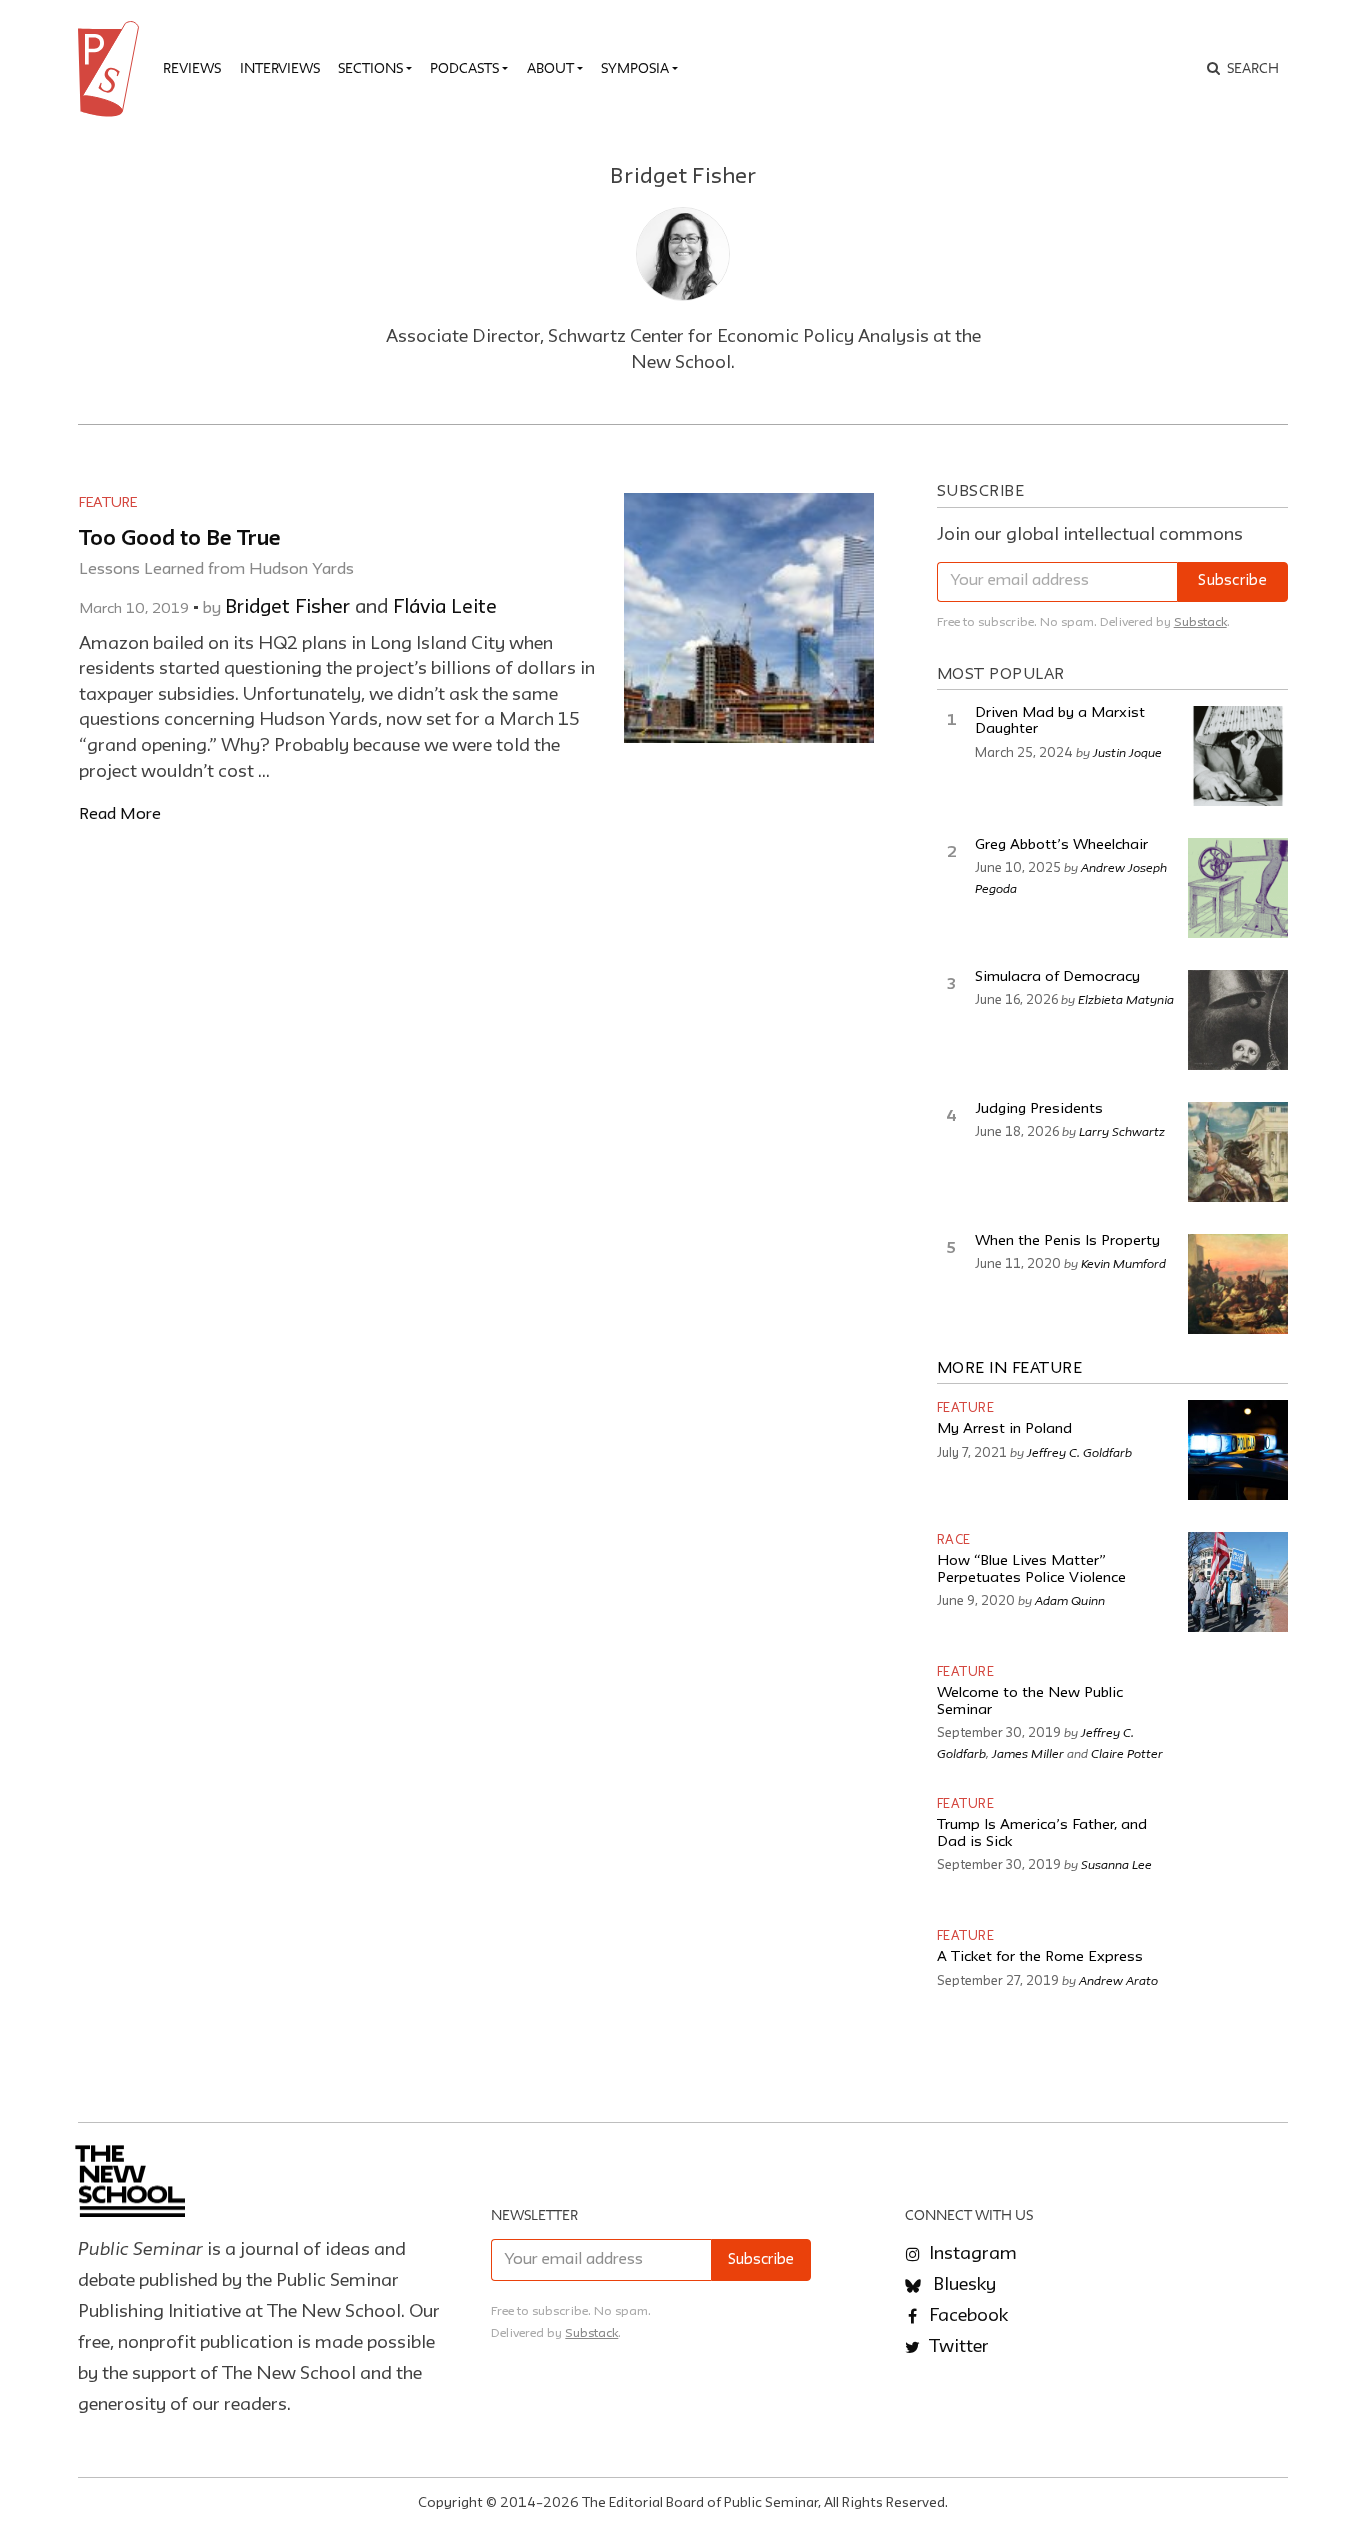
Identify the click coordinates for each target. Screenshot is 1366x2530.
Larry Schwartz (1122, 1131)
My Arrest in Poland (1004, 1429)
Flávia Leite (445, 608)
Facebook (966, 2316)
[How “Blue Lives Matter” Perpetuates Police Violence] (1238, 1582)
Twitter (957, 2347)
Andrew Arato (1118, 1980)
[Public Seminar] (112, 69)
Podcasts (464, 68)
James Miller (1028, 1753)
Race (954, 1540)
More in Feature (1010, 1369)
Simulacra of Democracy (1057, 977)
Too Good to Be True (180, 539)
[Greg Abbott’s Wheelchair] (1238, 888)
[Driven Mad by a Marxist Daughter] (1238, 756)
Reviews (192, 68)
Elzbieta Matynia (1126, 999)
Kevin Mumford (1123, 1263)
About (550, 68)
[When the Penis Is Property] (1238, 1284)
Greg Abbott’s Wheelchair (1061, 845)
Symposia (635, 68)
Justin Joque (1127, 752)
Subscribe (1232, 581)
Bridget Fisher (287, 608)
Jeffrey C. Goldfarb (1079, 1452)
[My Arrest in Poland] (1238, 1450)
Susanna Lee (1116, 1864)
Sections (370, 68)
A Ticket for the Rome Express (1040, 1957)
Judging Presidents (1039, 1109)
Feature (108, 503)
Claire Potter (1127, 1753)
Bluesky (962, 2285)
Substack (1200, 622)
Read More (120, 814)
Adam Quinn (1070, 1600)
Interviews (280, 68)
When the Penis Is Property (1067, 1241)
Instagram (971, 2254)
